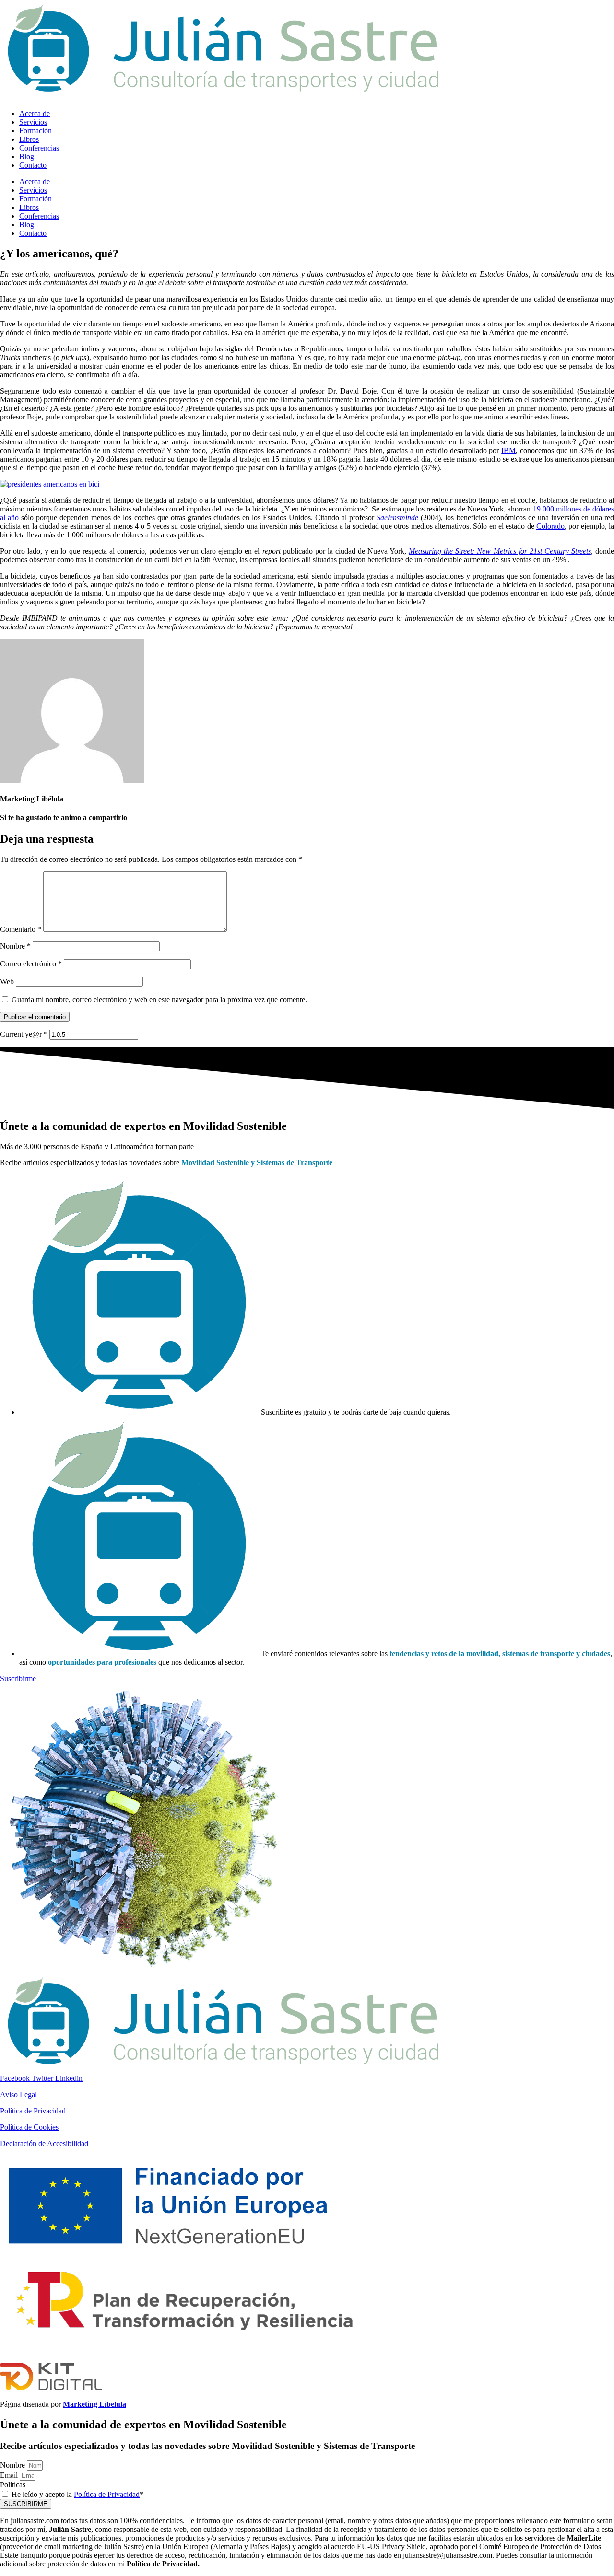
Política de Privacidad (33, 2111)
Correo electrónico (31, 964)
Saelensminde (397, 517)
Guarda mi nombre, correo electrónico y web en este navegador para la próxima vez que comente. (159, 1000)
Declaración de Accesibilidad (44, 2143)
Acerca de (35, 113)
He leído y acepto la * (77, 2494)
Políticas (13, 2485)
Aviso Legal (18, 2094)
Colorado (550, 526)
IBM (508, 450)
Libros (29, 139)
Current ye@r (24, 1034)
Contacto (33, 165)
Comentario (21, 929)
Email (10, 2475)
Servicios (33, 122)
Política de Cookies (29, 2127)
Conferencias (39, 148)
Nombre (15, 946)
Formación (35, 131)
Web (7, 981)
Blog (27, 157)
